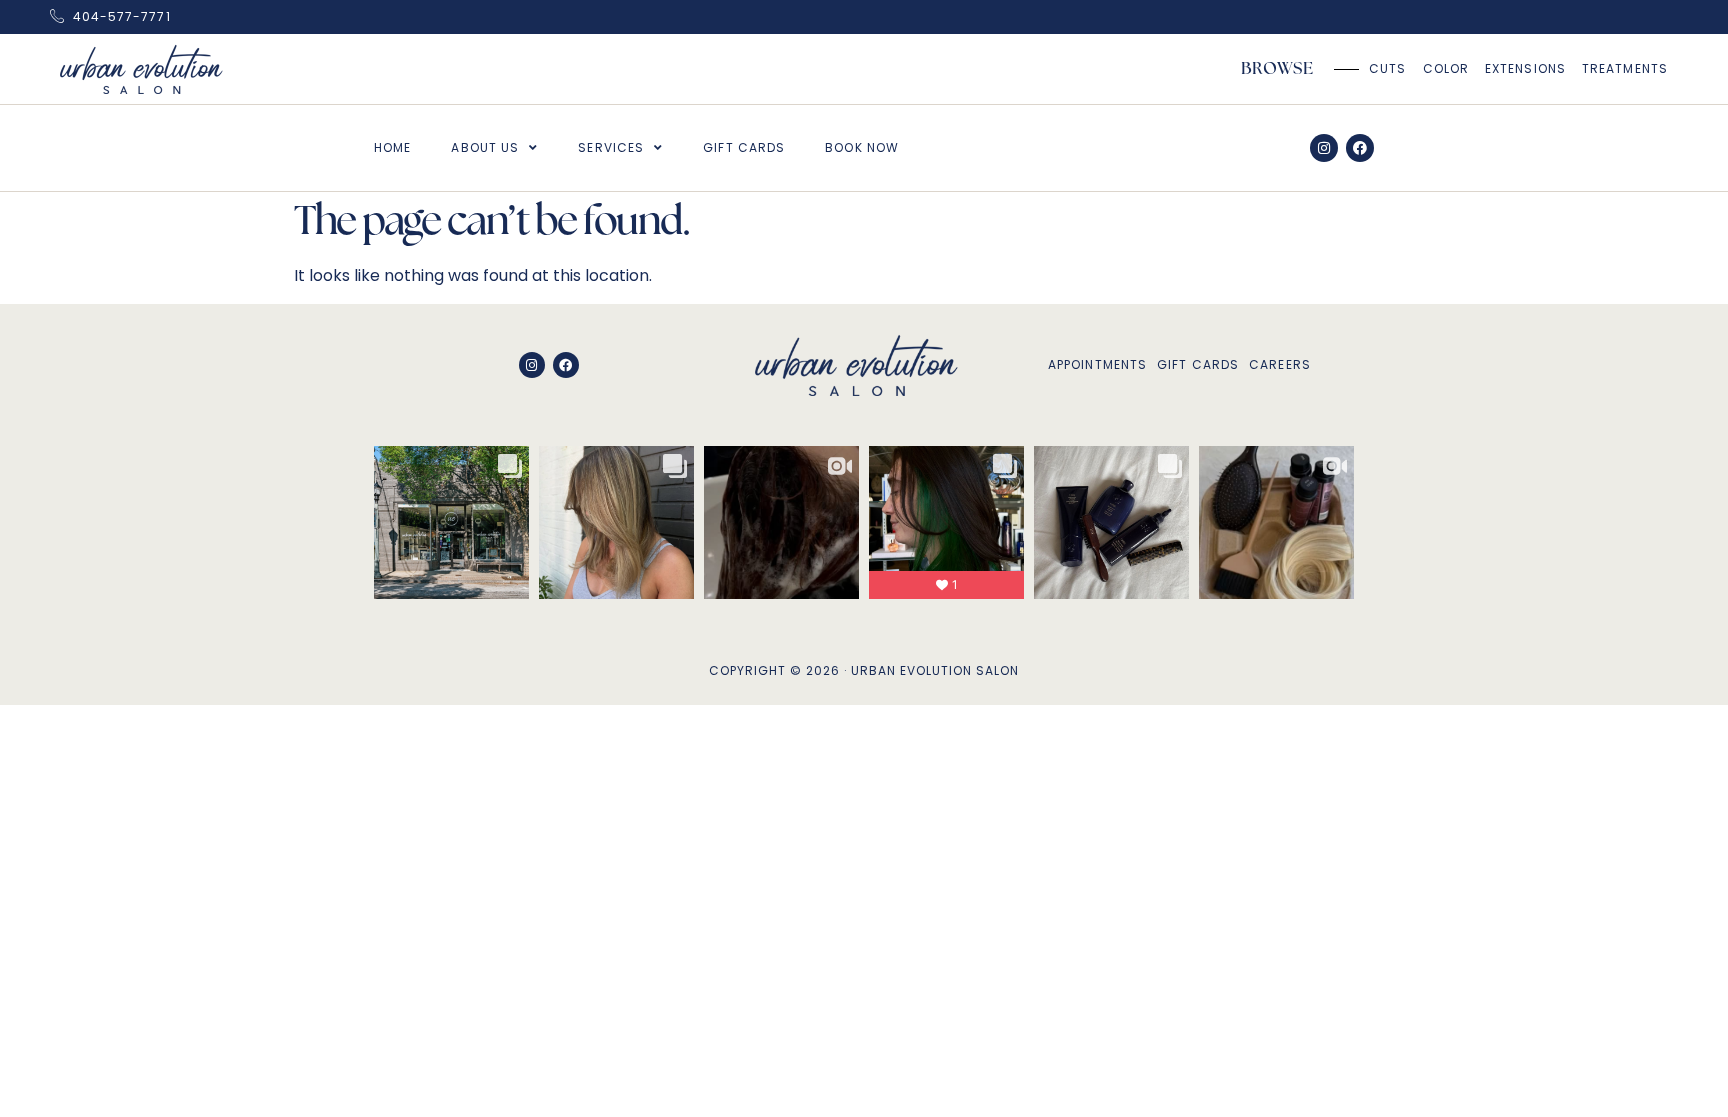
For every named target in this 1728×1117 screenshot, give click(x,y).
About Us (485, 147)
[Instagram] (1324, 148)
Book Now (862, 147)
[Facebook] (1360, 148)
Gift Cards (744, 147)
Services (611, 147)
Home (392, 147)
